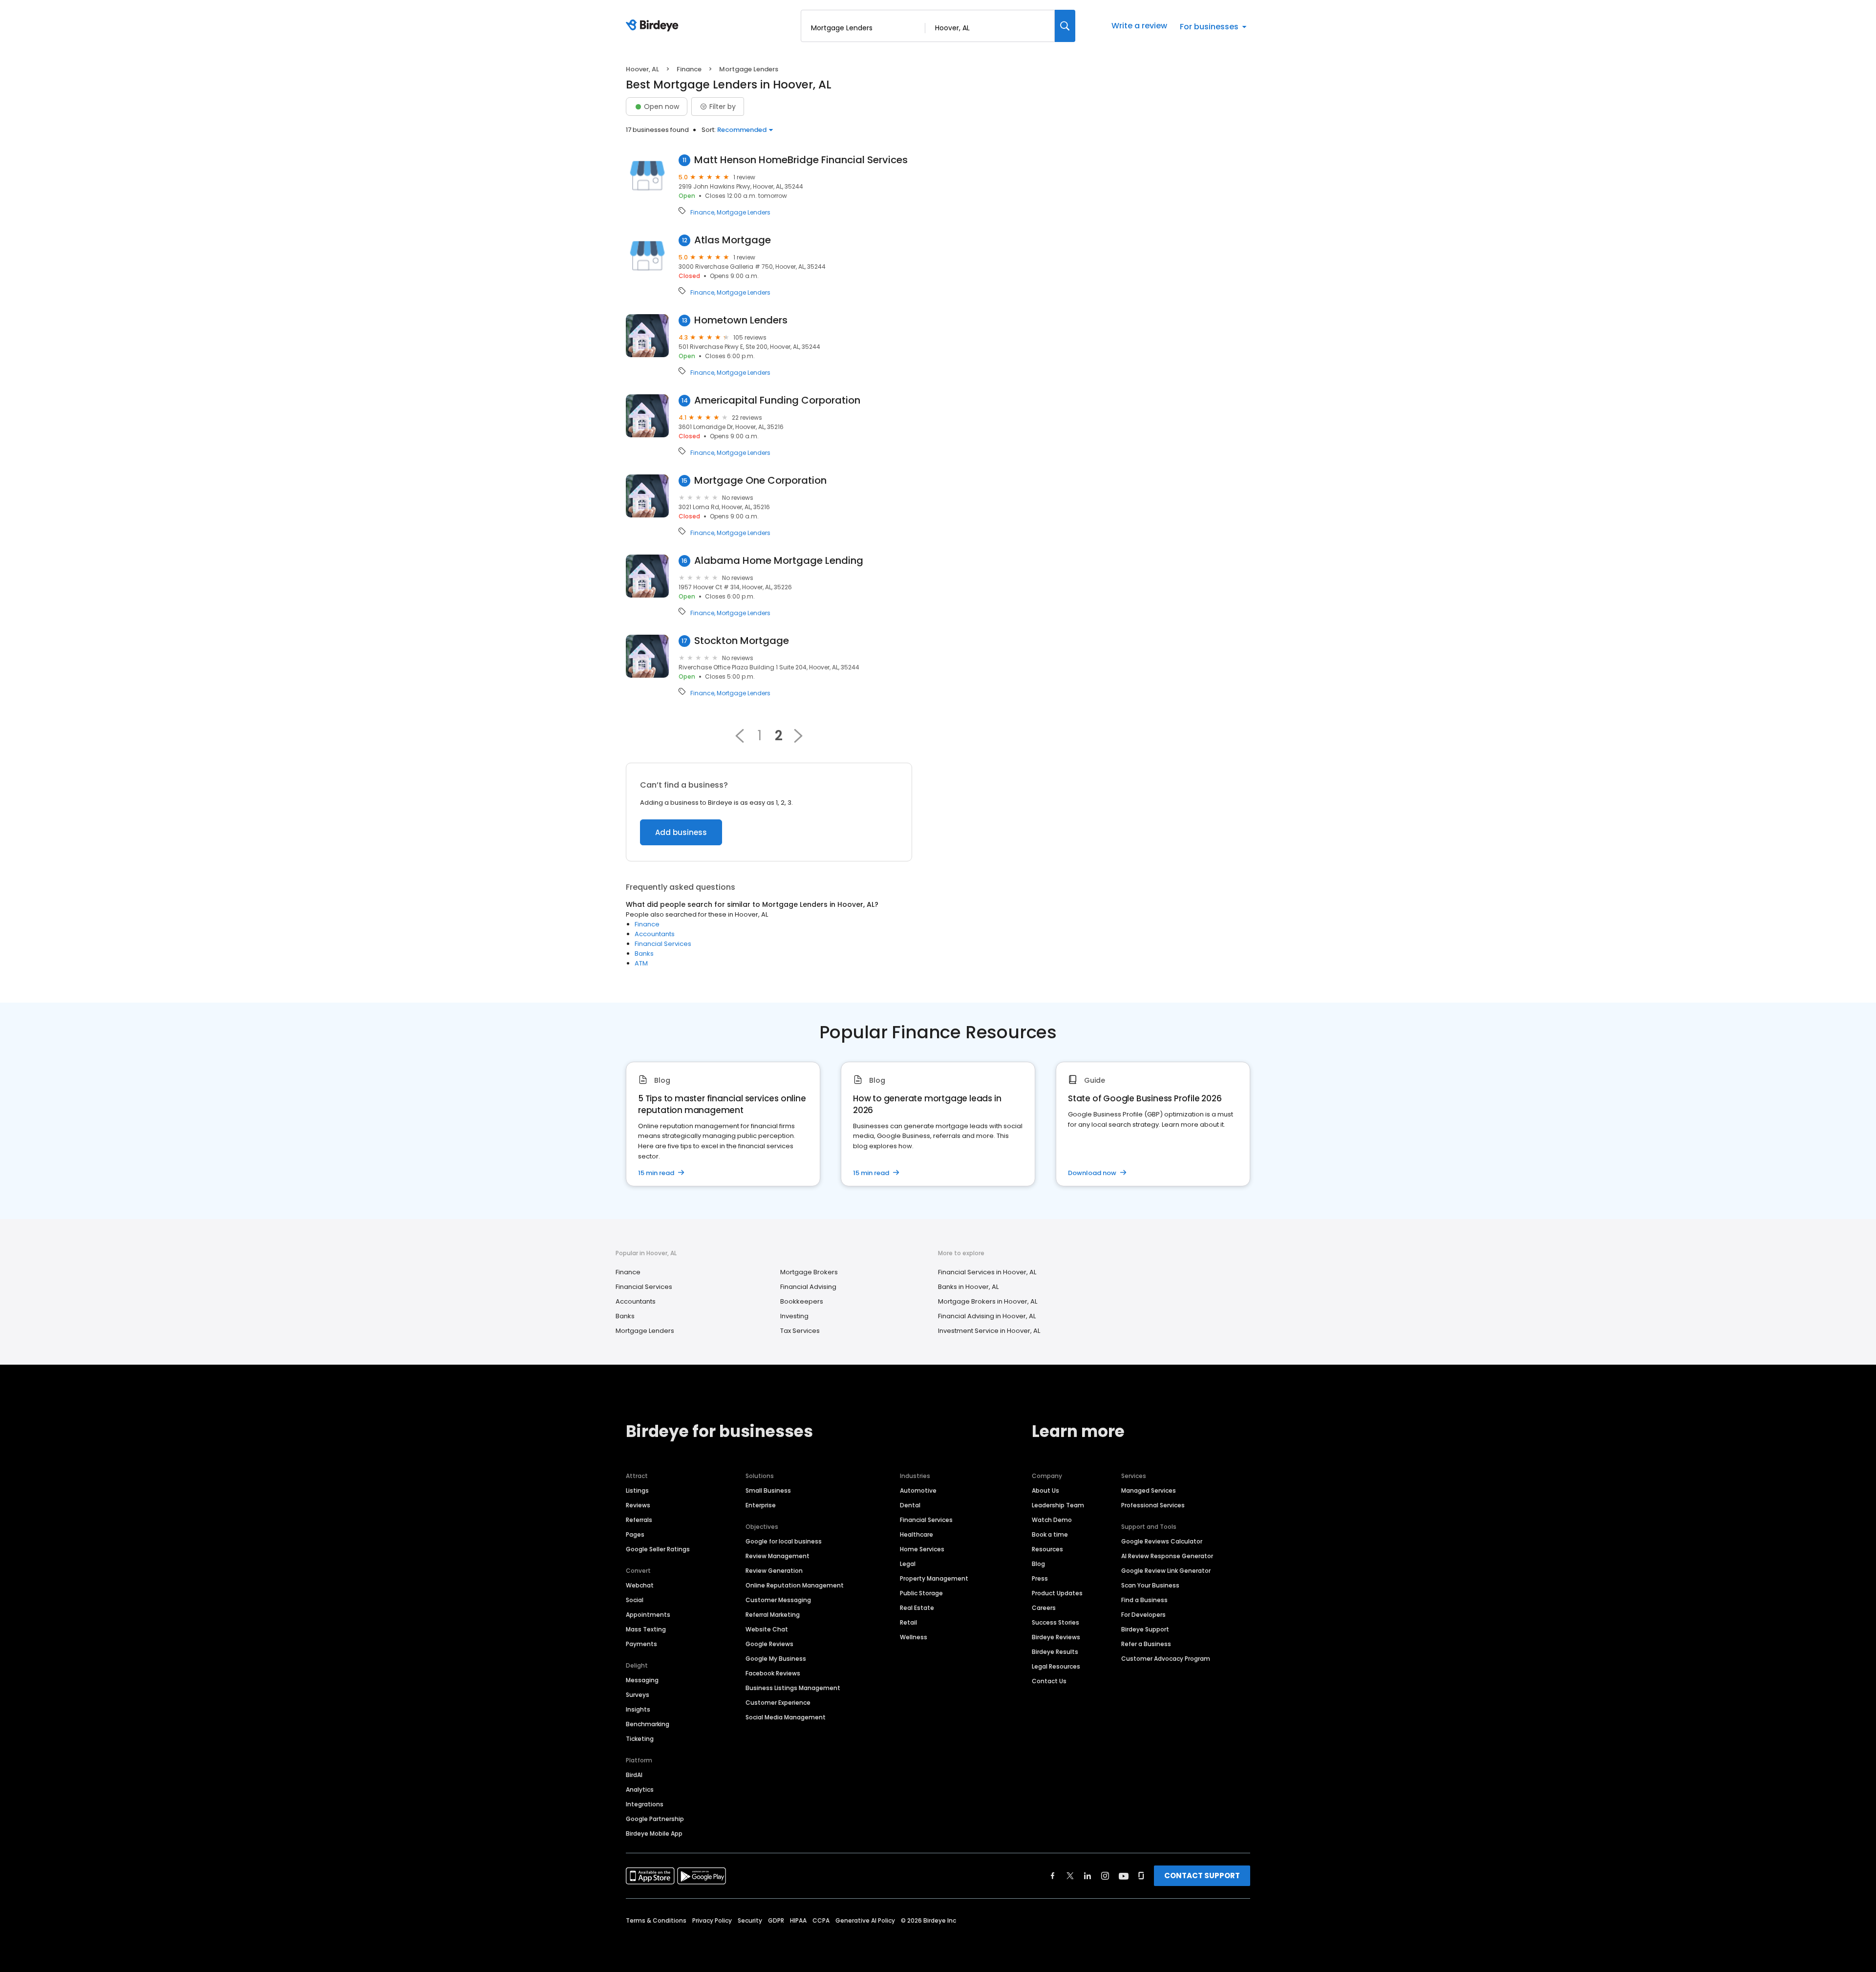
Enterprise (761, 1505)
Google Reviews (769, 1644)
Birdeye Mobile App (654, 1833)
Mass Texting (646, 1629)
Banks (644, 954)
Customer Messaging (778, 1600)
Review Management (778, 1556)
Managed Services (1149, 1490)
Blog (1038, 1564)
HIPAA (798, 1920)
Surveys (638, 1695)
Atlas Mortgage (733, 240)
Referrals (639, 1520)
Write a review (1139, 26)
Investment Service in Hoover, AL (989, 1331)
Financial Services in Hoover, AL (987, 1272)
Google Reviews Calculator (1162, 1541)
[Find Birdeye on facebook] (1053, 1876)
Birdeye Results (1055, 1652)
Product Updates (1057, 1593)
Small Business (768, 1490)
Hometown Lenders (741, 320)
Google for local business (784, 1541)
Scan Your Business (1150, 1585)
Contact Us (1049, 1681)
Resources (1047, 1549)
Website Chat (767, 1629)
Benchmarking (648, 1724)
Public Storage (921, 1593)
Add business (681, 832)
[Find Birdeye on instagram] (1105, 1876)
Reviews (638, 1505)
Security (750, 1920)
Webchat (640, 1585)
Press (1040, 1578)
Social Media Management (786, 1717)
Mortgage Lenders (744, 213)
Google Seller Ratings (658, 1549)
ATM (641, 963)
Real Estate (917, 1608)
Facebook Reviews (773, 1673)
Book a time (1050, 1534)
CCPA (821, 1920)
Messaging (642, 1680)
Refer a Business (1146, 1644)
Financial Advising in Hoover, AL (987, 1316)
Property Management (934, 1578)
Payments (641, 1644)
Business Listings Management (793, 1688)
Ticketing (640, 1739)
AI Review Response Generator (1167, 1556)
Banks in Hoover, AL (968, 1287)
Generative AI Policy (865, 1920)
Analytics (640, 1790)
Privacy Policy (712, 1920)
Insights (638, 1709)
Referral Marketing (773, 1615)
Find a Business (1144, 1600)
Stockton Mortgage (742, 641)
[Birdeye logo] (654, 26)
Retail (908, 1622)
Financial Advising (808, 1287)
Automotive (918, 1490)
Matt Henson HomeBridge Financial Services (801, 160)
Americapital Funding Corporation (777, 400)
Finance (689, 69)
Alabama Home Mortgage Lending (779, 561)
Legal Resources (1056, 1666)
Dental (910, 1505)
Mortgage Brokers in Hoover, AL (988, 1301)
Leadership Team (1058, 1505)
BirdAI (634, 1775)
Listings (637, 1490)
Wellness (914, 1637)
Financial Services (663, 944)
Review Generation (774, 1571)
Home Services (922, 1549)
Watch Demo (1052, 1520)
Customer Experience (778, 1703)
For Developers (1143, 1615)
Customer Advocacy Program (1166, 1659)
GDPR (776, 1920)
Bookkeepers (802, 1301)
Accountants (655, 934)
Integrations (645, 1804)
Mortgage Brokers (809, 1272)
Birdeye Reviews (1056, 1637)
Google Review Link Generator (1166, 1571)
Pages (635, 1534)
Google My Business (776, 1659)
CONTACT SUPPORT (1202, 1876)
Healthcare (917, 1534)
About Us (1045, 1490)
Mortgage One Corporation (760, 481)
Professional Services (1153, 1505)
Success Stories (1055, 1622)
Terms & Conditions (656, 1920)
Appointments (648, 1615)
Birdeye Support (1145, 1629)
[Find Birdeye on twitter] (1070, 1876)
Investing (794, 1316)
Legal (908, 1564)
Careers (1044, 1608)
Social (635, 1600)
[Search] (1065, 26)
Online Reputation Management (795, 1585)
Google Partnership (655, 1819)
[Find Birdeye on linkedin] (1087, 1876)
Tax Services (800, 1331)
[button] (740, 736)
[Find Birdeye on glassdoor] (1141, 1876)
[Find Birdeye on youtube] (1124, 1876)
